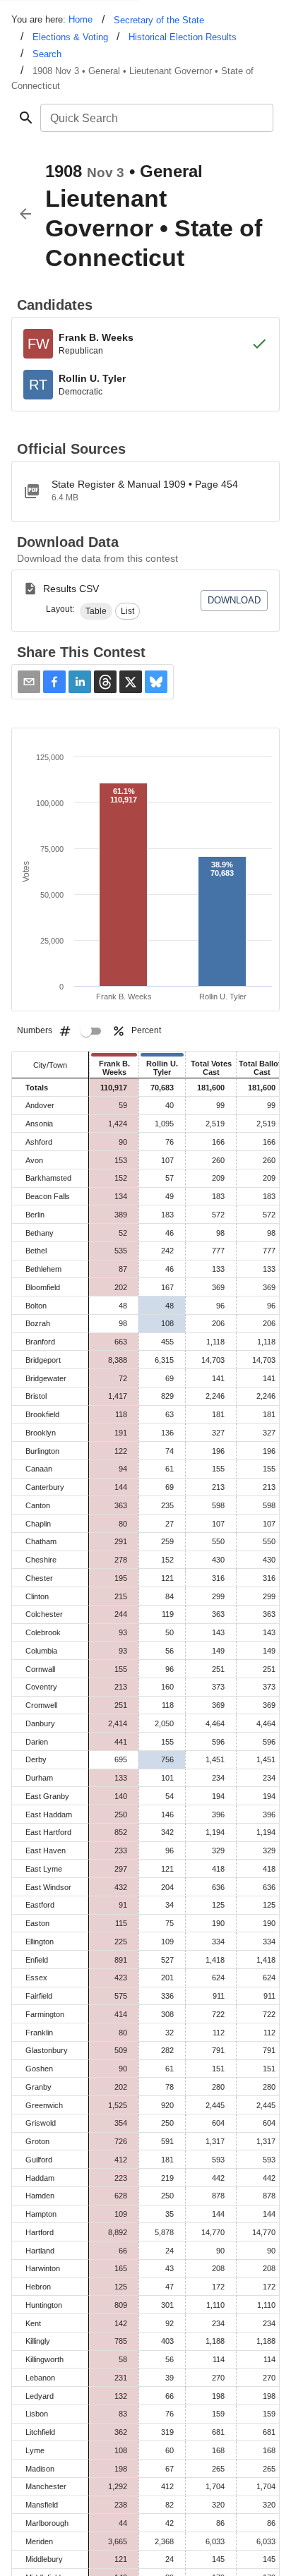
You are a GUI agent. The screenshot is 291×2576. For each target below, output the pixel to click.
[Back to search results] (25, 214)
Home (81, 19)
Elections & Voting (70, 37)
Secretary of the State (159, 20)
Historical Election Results (183, 37)
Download (234, 600)
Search (47, 54)
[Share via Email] (29, 682)
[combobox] (156, 118)
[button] (96, 611)
